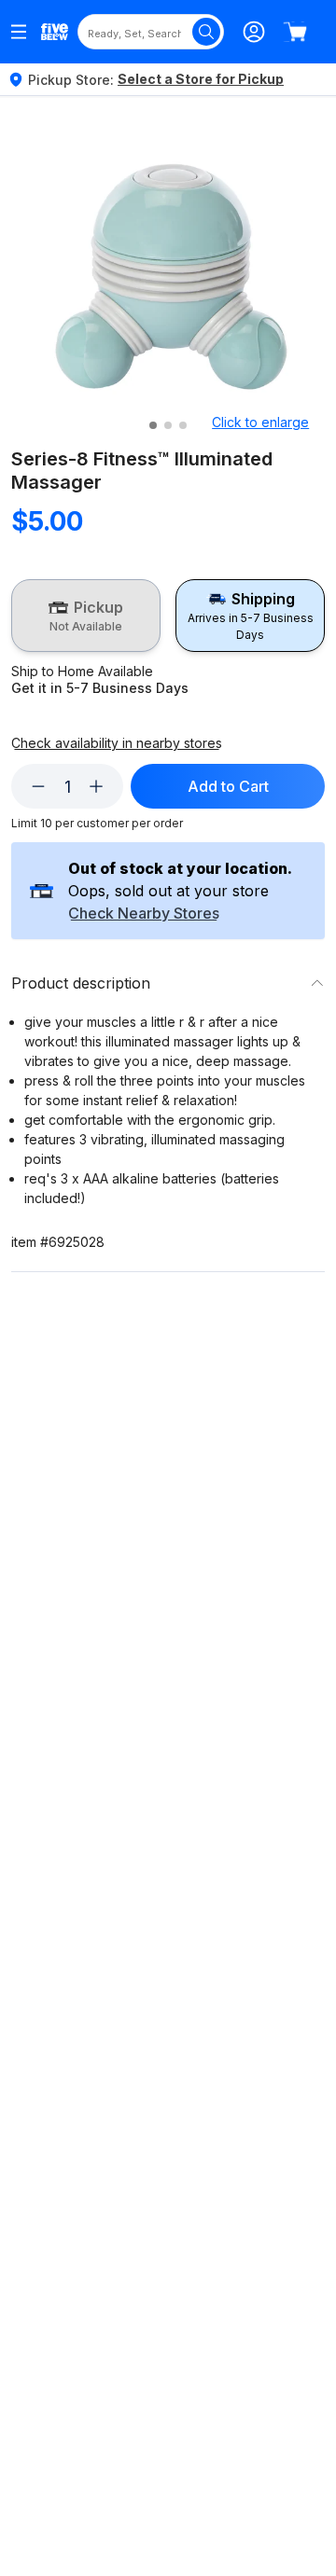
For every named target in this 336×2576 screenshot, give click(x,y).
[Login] (254, 32)
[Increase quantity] (96, 786)
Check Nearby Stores (144, 914)
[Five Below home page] (55, 32)
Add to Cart (228, 786)
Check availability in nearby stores (117, 743)
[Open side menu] (19, 32)
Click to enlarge (260, 422)
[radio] (86, 616)
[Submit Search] (206, 32)
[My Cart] (295, 32)
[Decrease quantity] (38, 786)
